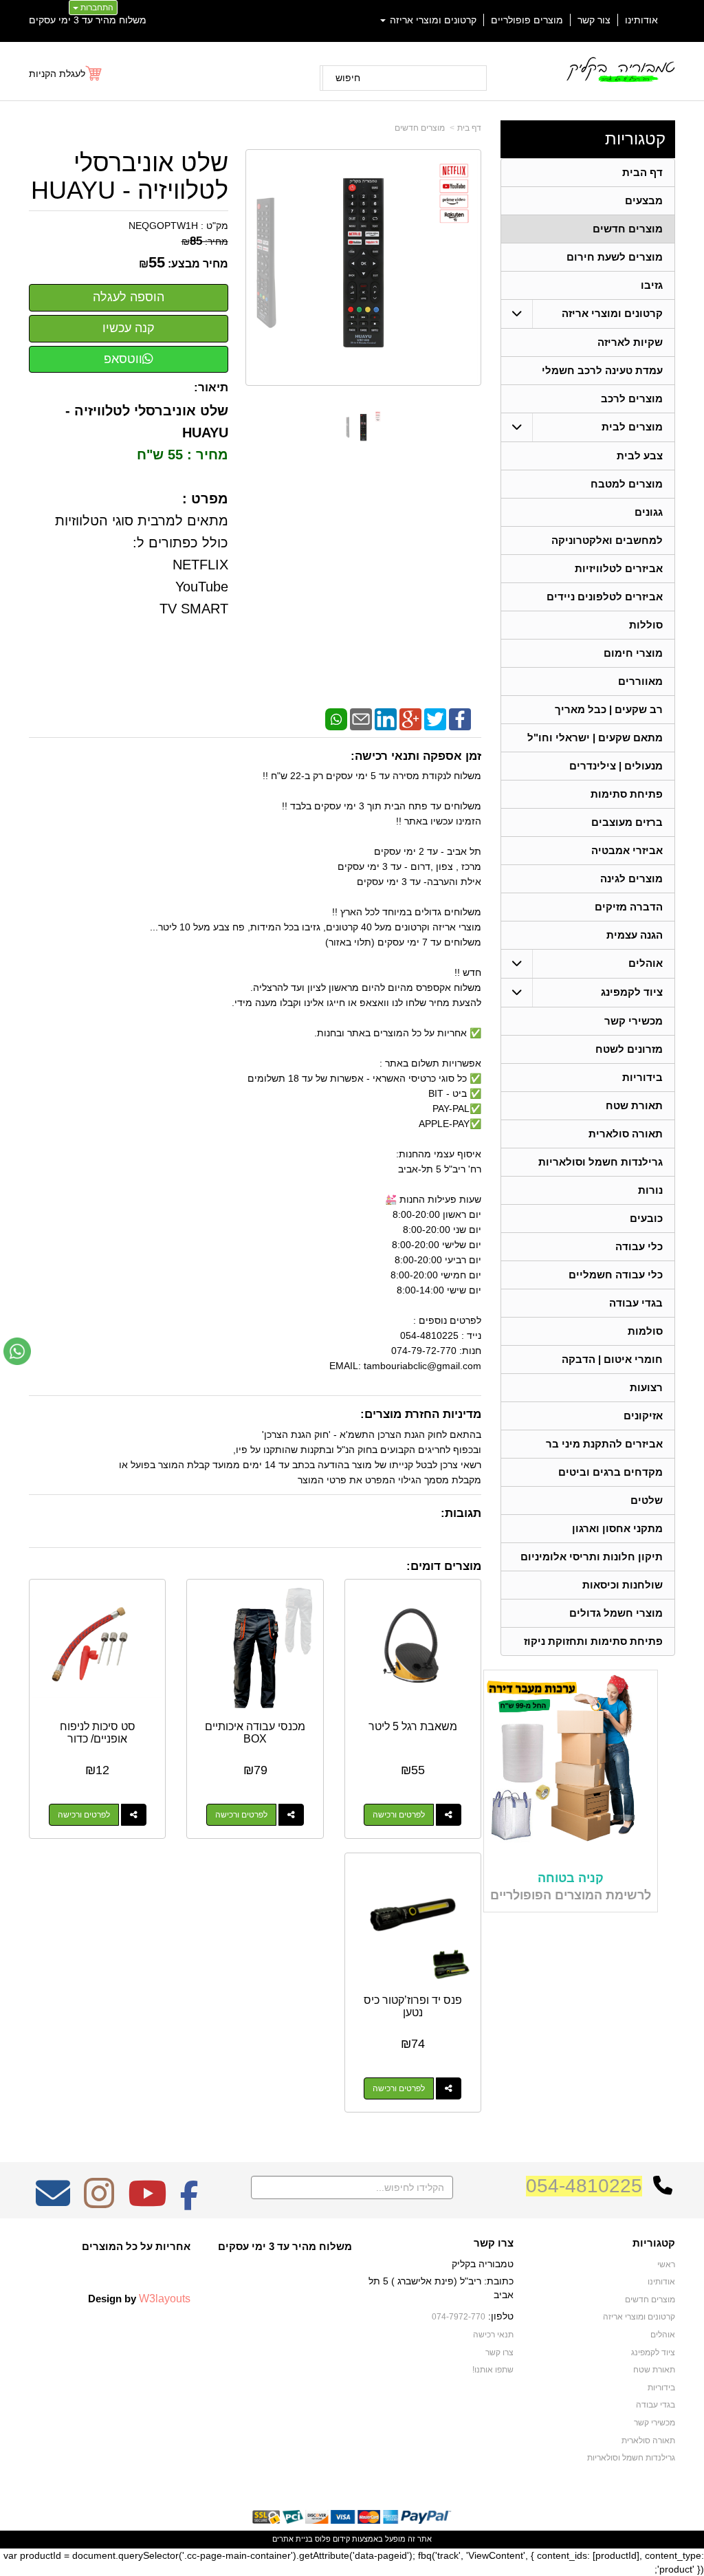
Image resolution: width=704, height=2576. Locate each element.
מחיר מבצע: (198, 264)
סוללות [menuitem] (646, 625)
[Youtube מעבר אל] (147, 2203)
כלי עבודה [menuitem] (639, 1246)
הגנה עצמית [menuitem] (635, 935)
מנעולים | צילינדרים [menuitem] (616, 766)
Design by (139, 2298)
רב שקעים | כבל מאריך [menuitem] (609, 709)
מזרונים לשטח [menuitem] (629, 1049)
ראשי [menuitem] (666, 2264)
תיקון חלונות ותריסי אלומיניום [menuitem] (592, 1557)
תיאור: (211, 388)
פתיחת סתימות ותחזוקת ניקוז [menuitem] (593, 1641)
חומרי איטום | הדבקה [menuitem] (612, 1359)
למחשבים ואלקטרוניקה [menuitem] (607, 540)
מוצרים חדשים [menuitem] (628, 229)
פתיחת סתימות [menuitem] (627, 794)
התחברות (96, 8)
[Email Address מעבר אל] (53, 2203)
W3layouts (165, 2298)
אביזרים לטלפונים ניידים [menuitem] (605, 597)
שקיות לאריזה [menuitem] (630, 342)
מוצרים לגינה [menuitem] (631, 878)
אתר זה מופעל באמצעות (352, 2539)
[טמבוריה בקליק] (620, 69)
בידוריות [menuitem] (642, 1077)
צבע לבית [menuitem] (640, 456)
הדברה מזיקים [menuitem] (629, 907)
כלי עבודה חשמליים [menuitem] (616, 1275)
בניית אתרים (293, 2539)
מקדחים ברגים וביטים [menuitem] (610, 1472)
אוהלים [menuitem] (646, 963)
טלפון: (501, 2316)
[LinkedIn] (386, 718)
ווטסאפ (123, 359)
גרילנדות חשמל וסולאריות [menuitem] (601, 1162)
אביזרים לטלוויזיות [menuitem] (619, 568)
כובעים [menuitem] (646, 1218)
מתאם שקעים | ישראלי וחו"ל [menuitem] (595, 738)
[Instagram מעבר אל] (99, 2203)
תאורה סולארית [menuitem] (626, 1134)
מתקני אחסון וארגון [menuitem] (617, 1528)
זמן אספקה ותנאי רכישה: (416, 756)
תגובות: (461, 1513)
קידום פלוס (331, 2539)
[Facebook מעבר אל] (189, 2203)
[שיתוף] (449, 1815)
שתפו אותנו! (493, 2370)
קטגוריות (635, 139)
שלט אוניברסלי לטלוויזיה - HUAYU (130, 176)
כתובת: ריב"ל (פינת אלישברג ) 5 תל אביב (441, 2288)
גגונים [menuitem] (649, 512)
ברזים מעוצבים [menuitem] (627, 822)
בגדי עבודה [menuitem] (636, 1303)
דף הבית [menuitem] (642, 172)
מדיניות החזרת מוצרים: (421, 1414)
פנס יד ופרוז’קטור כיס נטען (413, 2006)
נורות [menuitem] (650, 1190)
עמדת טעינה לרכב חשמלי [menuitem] (602, 370)
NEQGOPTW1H (163, 226)
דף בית (469, 128)
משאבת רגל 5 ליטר (413, 1726)
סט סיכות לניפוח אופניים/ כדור (98, 1733)
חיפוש (348, 78)
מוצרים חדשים (420, 128)
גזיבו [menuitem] (652, 285)
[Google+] (410, 718)
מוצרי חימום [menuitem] (633, 653)
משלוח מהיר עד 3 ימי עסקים (88, 20)
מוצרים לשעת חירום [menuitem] (615, 257)
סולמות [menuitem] (645, 1331)
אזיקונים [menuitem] (643, 1416)
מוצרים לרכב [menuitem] (632, 399)
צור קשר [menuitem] (594, 20)
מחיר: (205, 241)
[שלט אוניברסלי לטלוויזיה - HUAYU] (363, 428)
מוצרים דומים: (444, 1566)
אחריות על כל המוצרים (136, 2246)
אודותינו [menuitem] (641, 20)
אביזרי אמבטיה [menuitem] (627, 850)
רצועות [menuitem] (646, 1387)
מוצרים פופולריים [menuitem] (527, 20)
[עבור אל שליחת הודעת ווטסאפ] (17, 1351)
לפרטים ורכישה (399, 1815)
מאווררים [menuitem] (640, 681)
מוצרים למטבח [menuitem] (627, 484)
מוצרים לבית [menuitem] (632, 427)
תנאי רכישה (493, 2335)
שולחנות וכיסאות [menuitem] (623, 1585)
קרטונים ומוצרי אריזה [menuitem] (432, 20)
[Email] (361, 718)
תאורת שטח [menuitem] (634, 1105)
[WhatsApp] (336, 718)
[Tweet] (435, 718)
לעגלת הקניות (57, 74)
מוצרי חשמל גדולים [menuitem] (616, 1613)
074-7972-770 (459, 2317)
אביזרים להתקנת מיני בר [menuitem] (604, 1444)
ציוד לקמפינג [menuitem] (632, 992)
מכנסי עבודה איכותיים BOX (255, 1733)
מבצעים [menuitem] (644, 200)
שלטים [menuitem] (647, 1500)
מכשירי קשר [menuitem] (634, 1021)
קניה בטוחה (571, 1878)
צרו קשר (494, 2243)
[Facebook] (460, 718)
